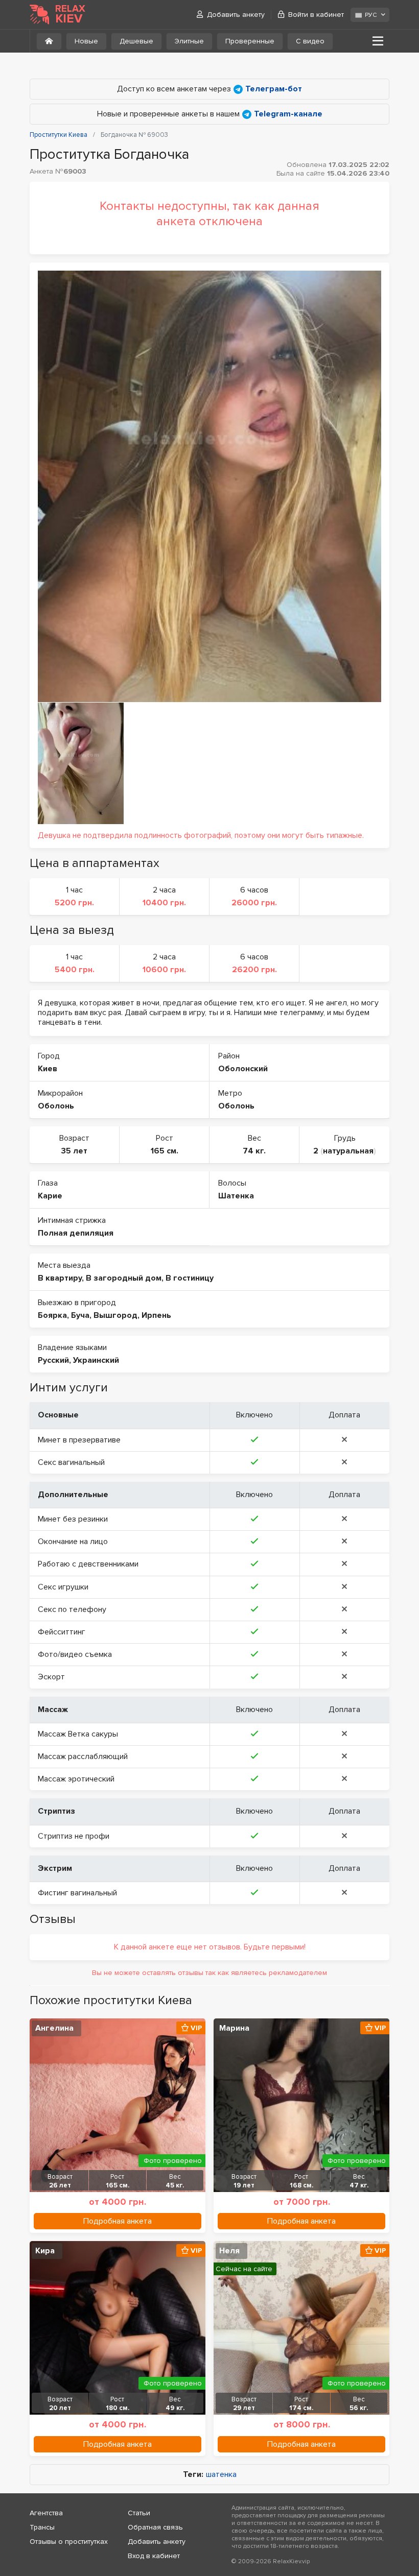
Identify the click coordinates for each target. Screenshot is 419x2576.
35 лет (74, 1151)
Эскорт (51, 1677)
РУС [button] (371, 15)
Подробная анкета (118, 2221)
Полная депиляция (76, 1233)
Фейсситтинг (62, 1632)
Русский (53, 1360)
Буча (80, 1315)
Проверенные (250, 41)
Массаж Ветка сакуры (78, 1734)
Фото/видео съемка (75, 1654)
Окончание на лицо (73, 1542)
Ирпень (156, 1315)
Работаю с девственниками (88, 1564)
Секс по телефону (72, 1609)
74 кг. (254, 1151)
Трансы (42, 2527)
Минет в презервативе (79, 1440)
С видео (310, 41)
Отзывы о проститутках (69, 2542)
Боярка (52, 1315)
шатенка (221, 2475)
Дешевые (136, 41)
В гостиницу (190, 1278)
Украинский (96, 1360)
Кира (45, 2251)
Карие (50, 1196)
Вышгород (115, 1315)
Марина (234, 2028)
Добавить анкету (236, 15)
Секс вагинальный (71, 1462)
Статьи (139, 2513)
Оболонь (56, 1106)
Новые (86, 41)
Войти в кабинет (316, 15)
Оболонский (243, 1069)
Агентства (46, 2513)
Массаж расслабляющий (83, 1756)
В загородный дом (124, 1278)
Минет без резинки (73, 1519)
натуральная (348, 1151)
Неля (229, 2251)
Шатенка (236, 1196)
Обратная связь (155, 2527)
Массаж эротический (76, 1779)
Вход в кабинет (154, 2556)
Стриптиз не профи (74, 1836)
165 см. (165, 1151)
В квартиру (60, 1278)
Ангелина (54, 2028)
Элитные (189, 41)
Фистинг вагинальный (77, 1893)
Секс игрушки (63, 1587)
